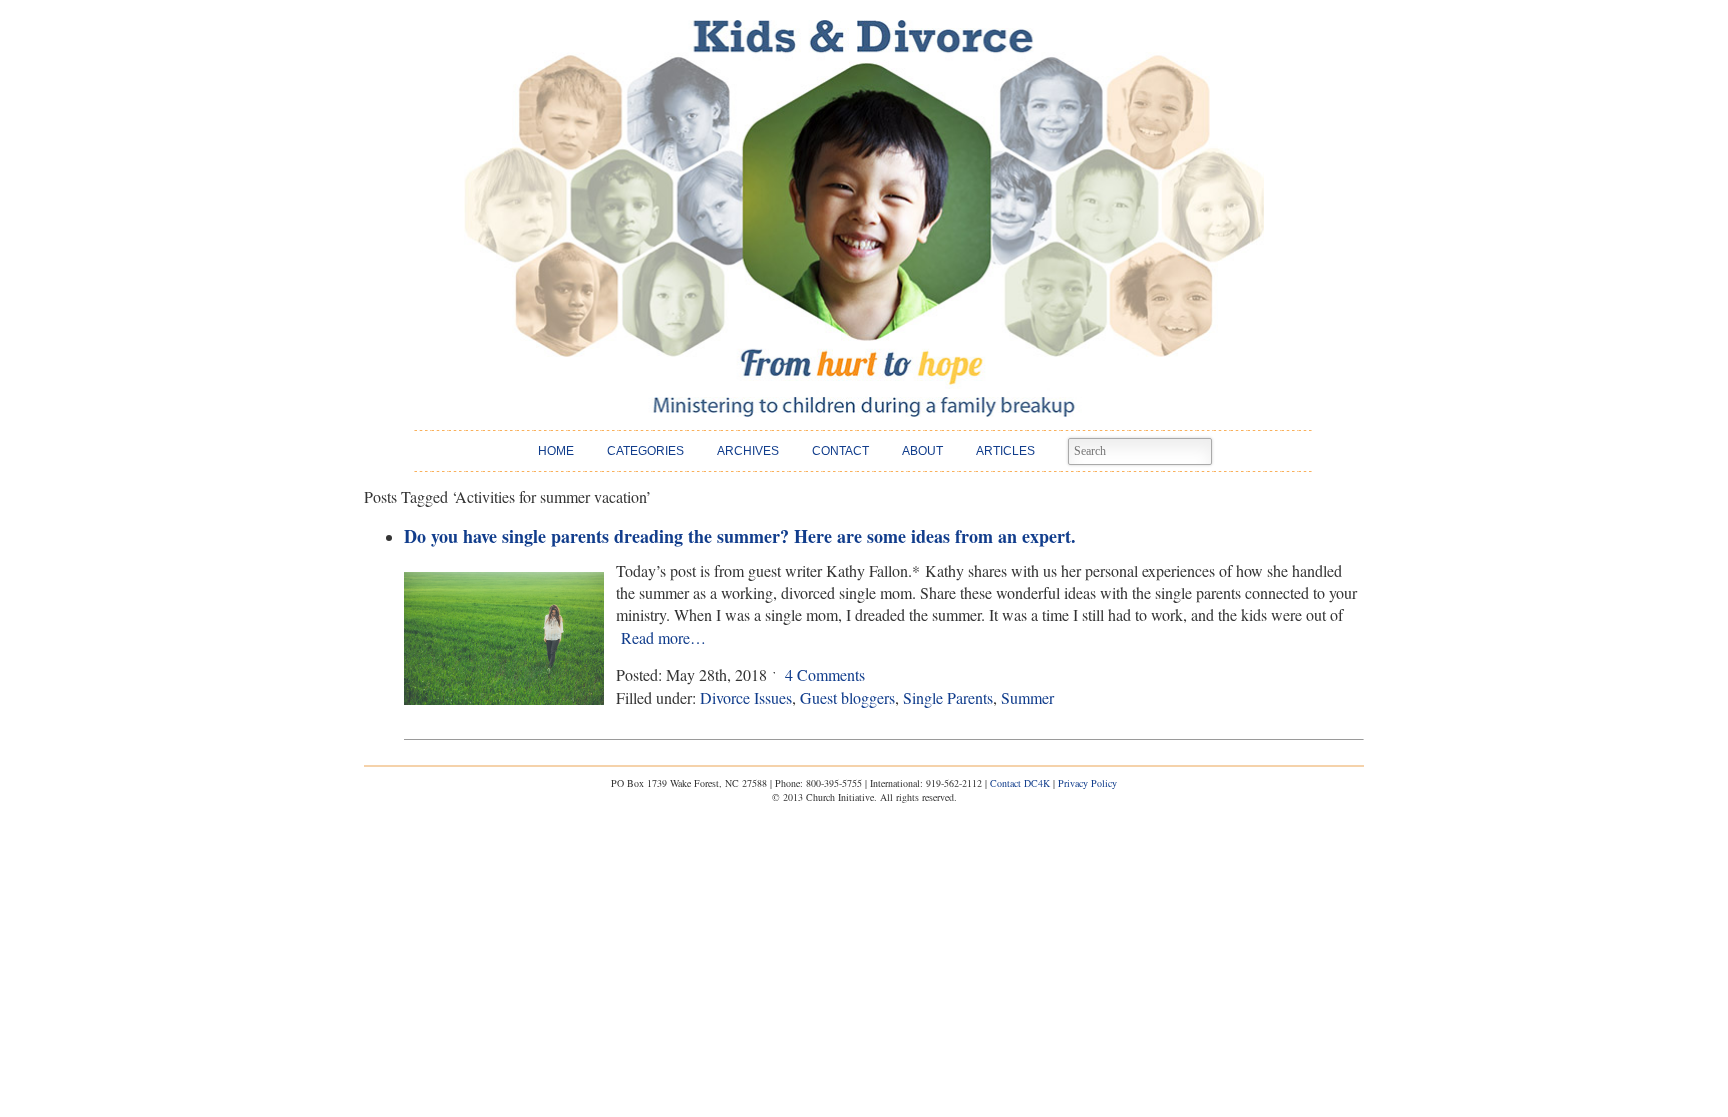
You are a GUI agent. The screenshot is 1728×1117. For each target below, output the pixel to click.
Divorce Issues (746, 697)
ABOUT (922, 451)
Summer (1027, 697)
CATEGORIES (645, 451)
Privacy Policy (1087, 783)
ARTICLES (1005, 451)
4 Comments (825, 674)
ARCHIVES (748, 451)
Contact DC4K (1020, 783)
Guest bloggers (847, 697)
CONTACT (840, 451)
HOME (556, 451)
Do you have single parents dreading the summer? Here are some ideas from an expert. (740, 536)
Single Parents (948, 697)
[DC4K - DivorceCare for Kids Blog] (864, 218)
